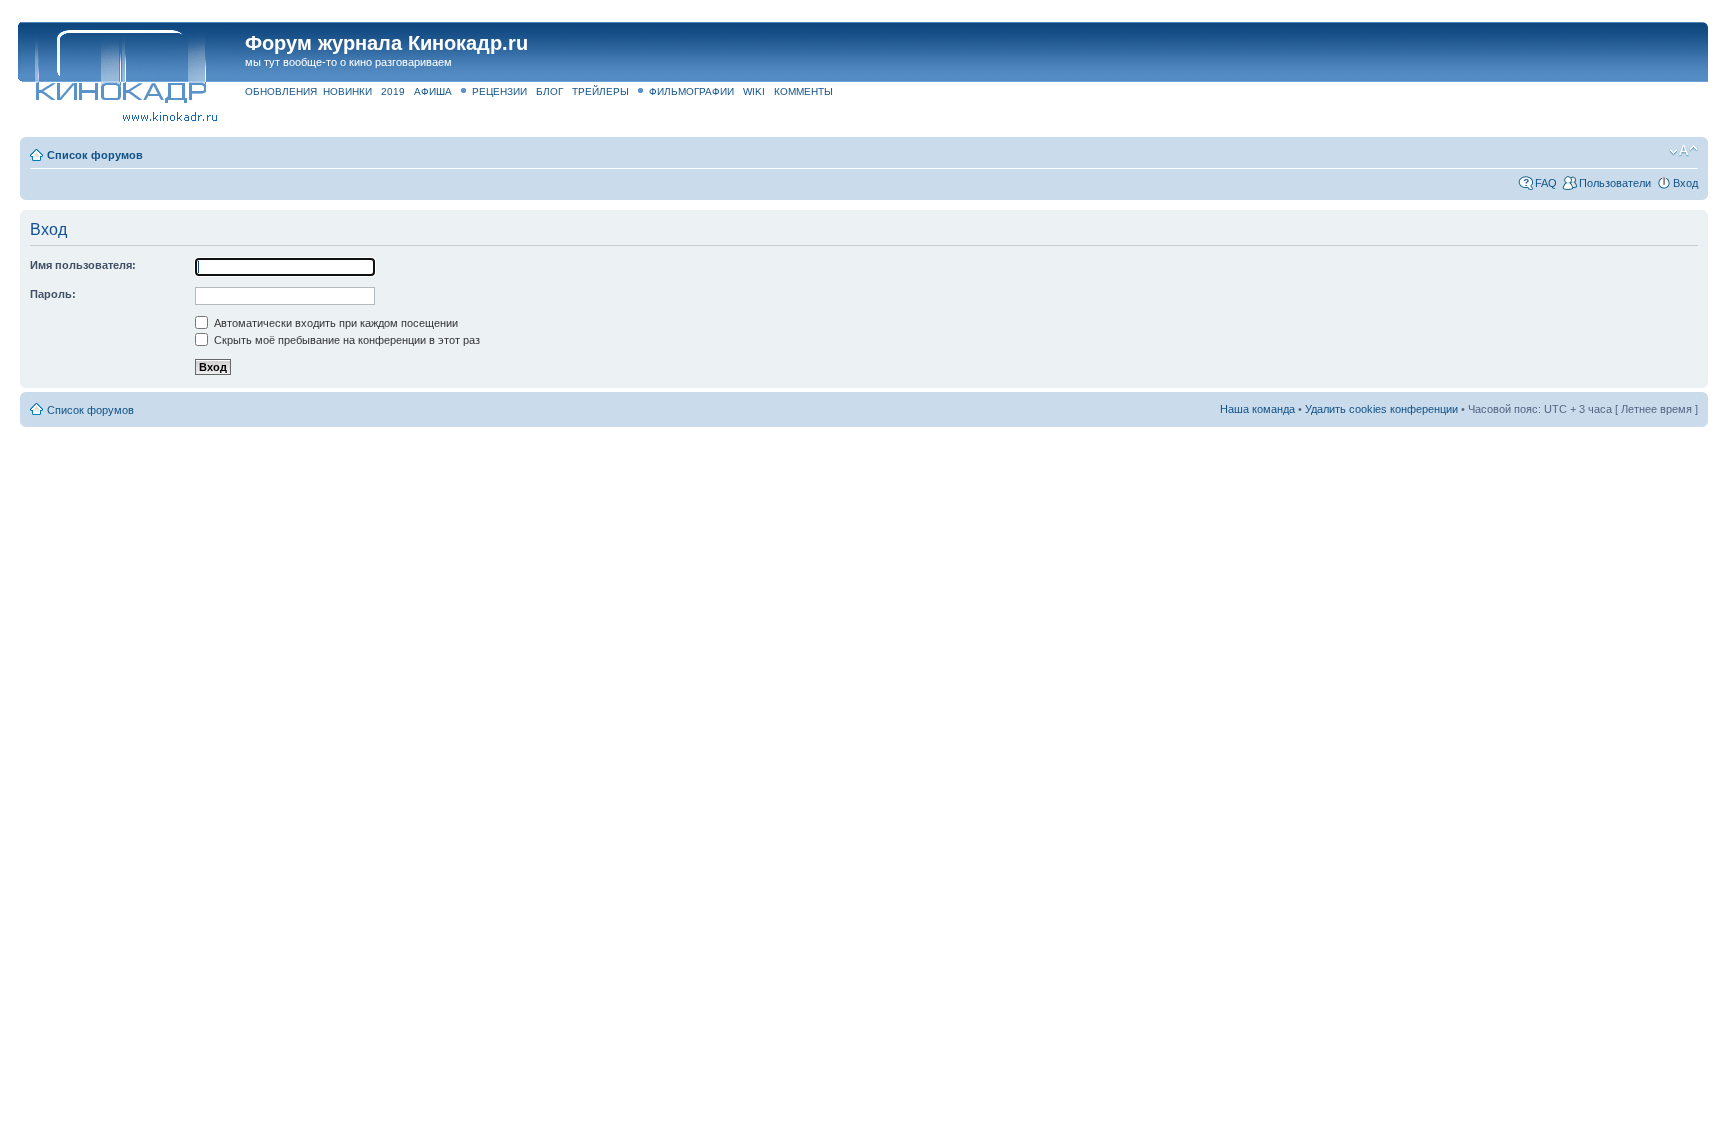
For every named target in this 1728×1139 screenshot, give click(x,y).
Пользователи (1615, 183)
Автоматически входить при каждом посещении (334, 323)
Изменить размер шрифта (1683, 151)
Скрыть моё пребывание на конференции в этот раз (345, 340)
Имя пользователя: (83, 265)
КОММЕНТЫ (803, 91)
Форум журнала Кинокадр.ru (386, 43)
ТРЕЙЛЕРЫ (600, 91)
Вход (1685, 183)
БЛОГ (549, 91)
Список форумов (95, 155)
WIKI (754, 91)
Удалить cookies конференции (1381, 409)
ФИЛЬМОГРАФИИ (691, 91)
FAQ (1546, 183)
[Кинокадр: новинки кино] (119, 64)
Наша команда (1257, 409)
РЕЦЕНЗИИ (499, 91)
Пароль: (53, 294)
